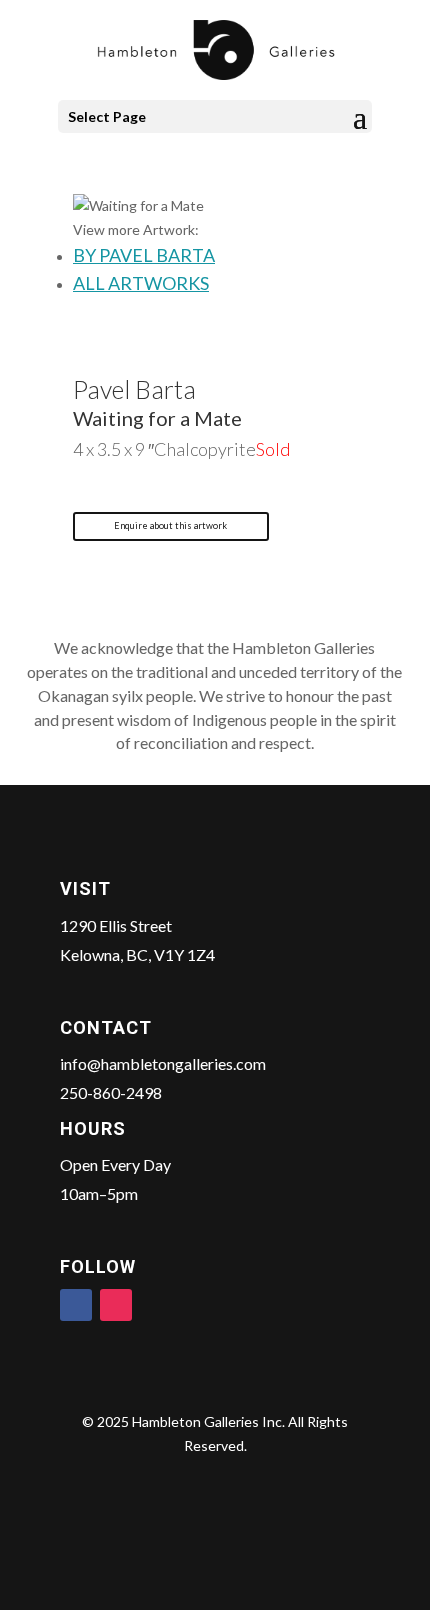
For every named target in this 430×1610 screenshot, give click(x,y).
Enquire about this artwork (170, 525)
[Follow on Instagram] (116, 1305)
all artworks (141, 283)
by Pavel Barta (144, 255)
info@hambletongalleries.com (163, 1063)
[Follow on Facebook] (76, 1305)
